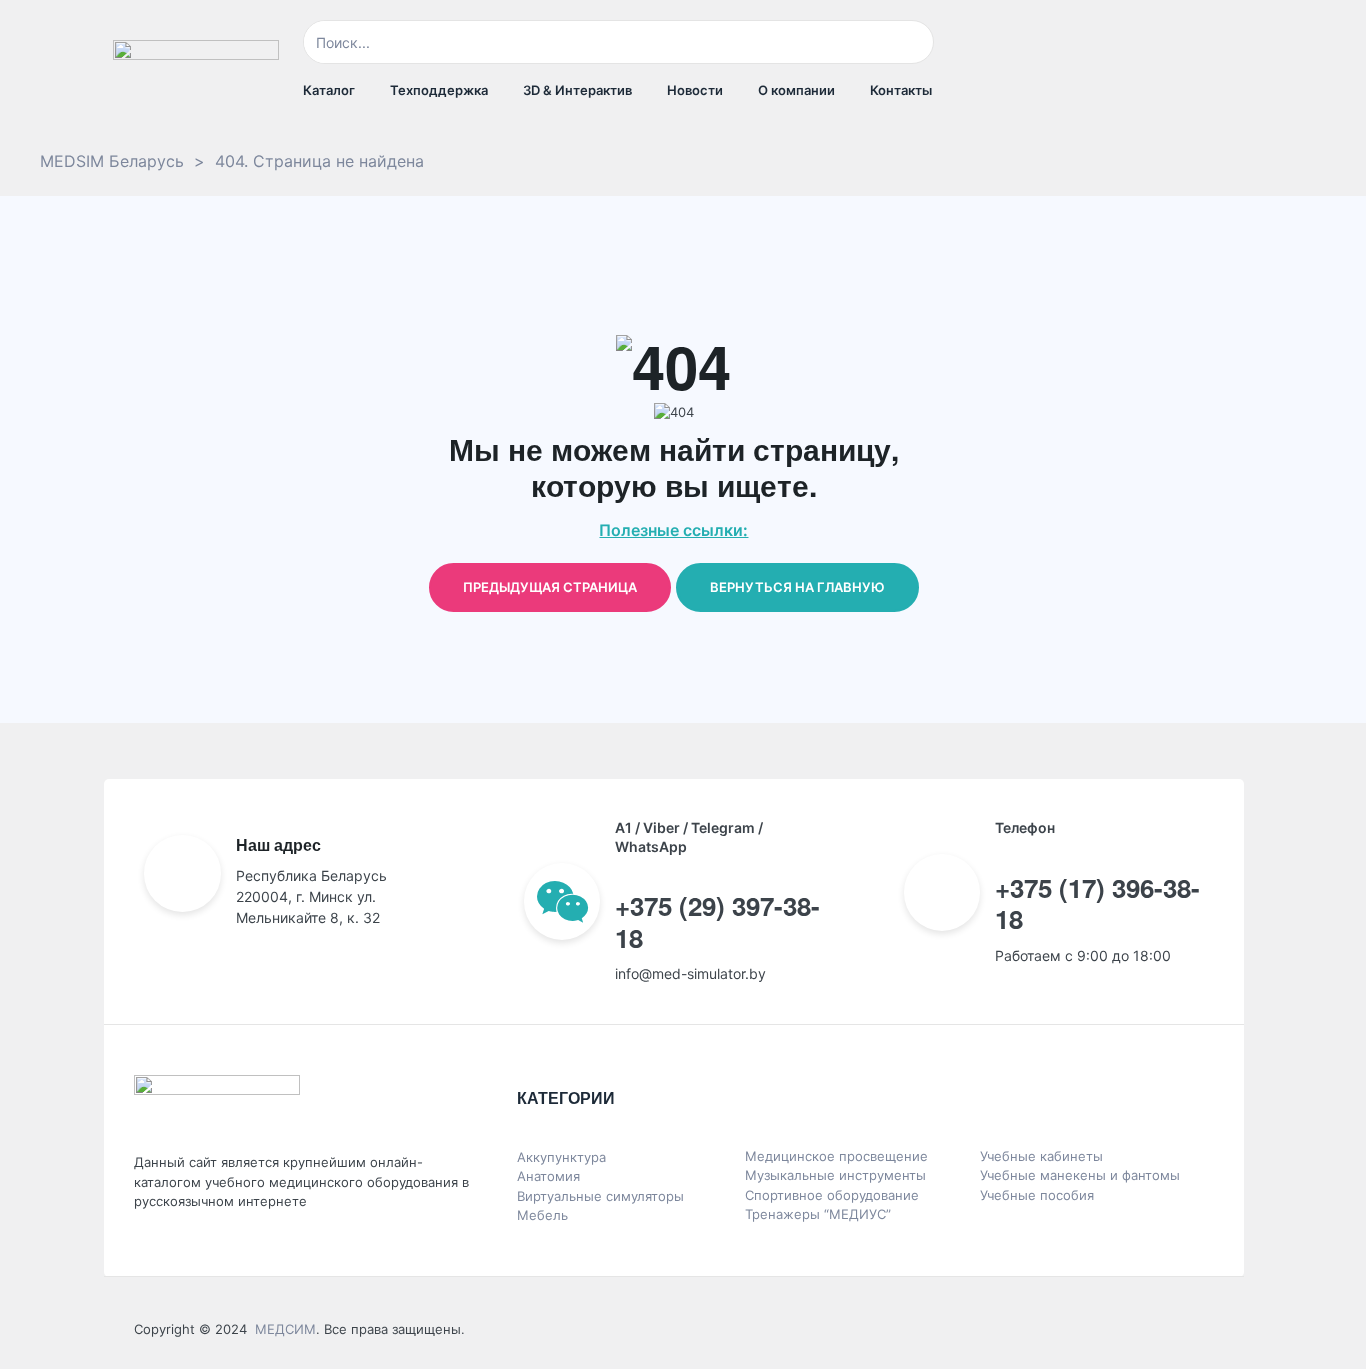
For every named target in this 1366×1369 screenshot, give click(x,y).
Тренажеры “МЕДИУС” (818, 1214)
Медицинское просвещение (836, 1156)
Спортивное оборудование (832, 1195)
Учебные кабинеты (1041, 1156)
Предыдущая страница (550, 587)
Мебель (542, 1215)
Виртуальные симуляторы (600, 1196)
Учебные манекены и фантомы (1080, 1175)
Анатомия (548, 1176)
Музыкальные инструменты (835, 1175)
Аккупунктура (561, 1157)
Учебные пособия (1037, 1195)
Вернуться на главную (797, 587)
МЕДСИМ (285, 1329)
